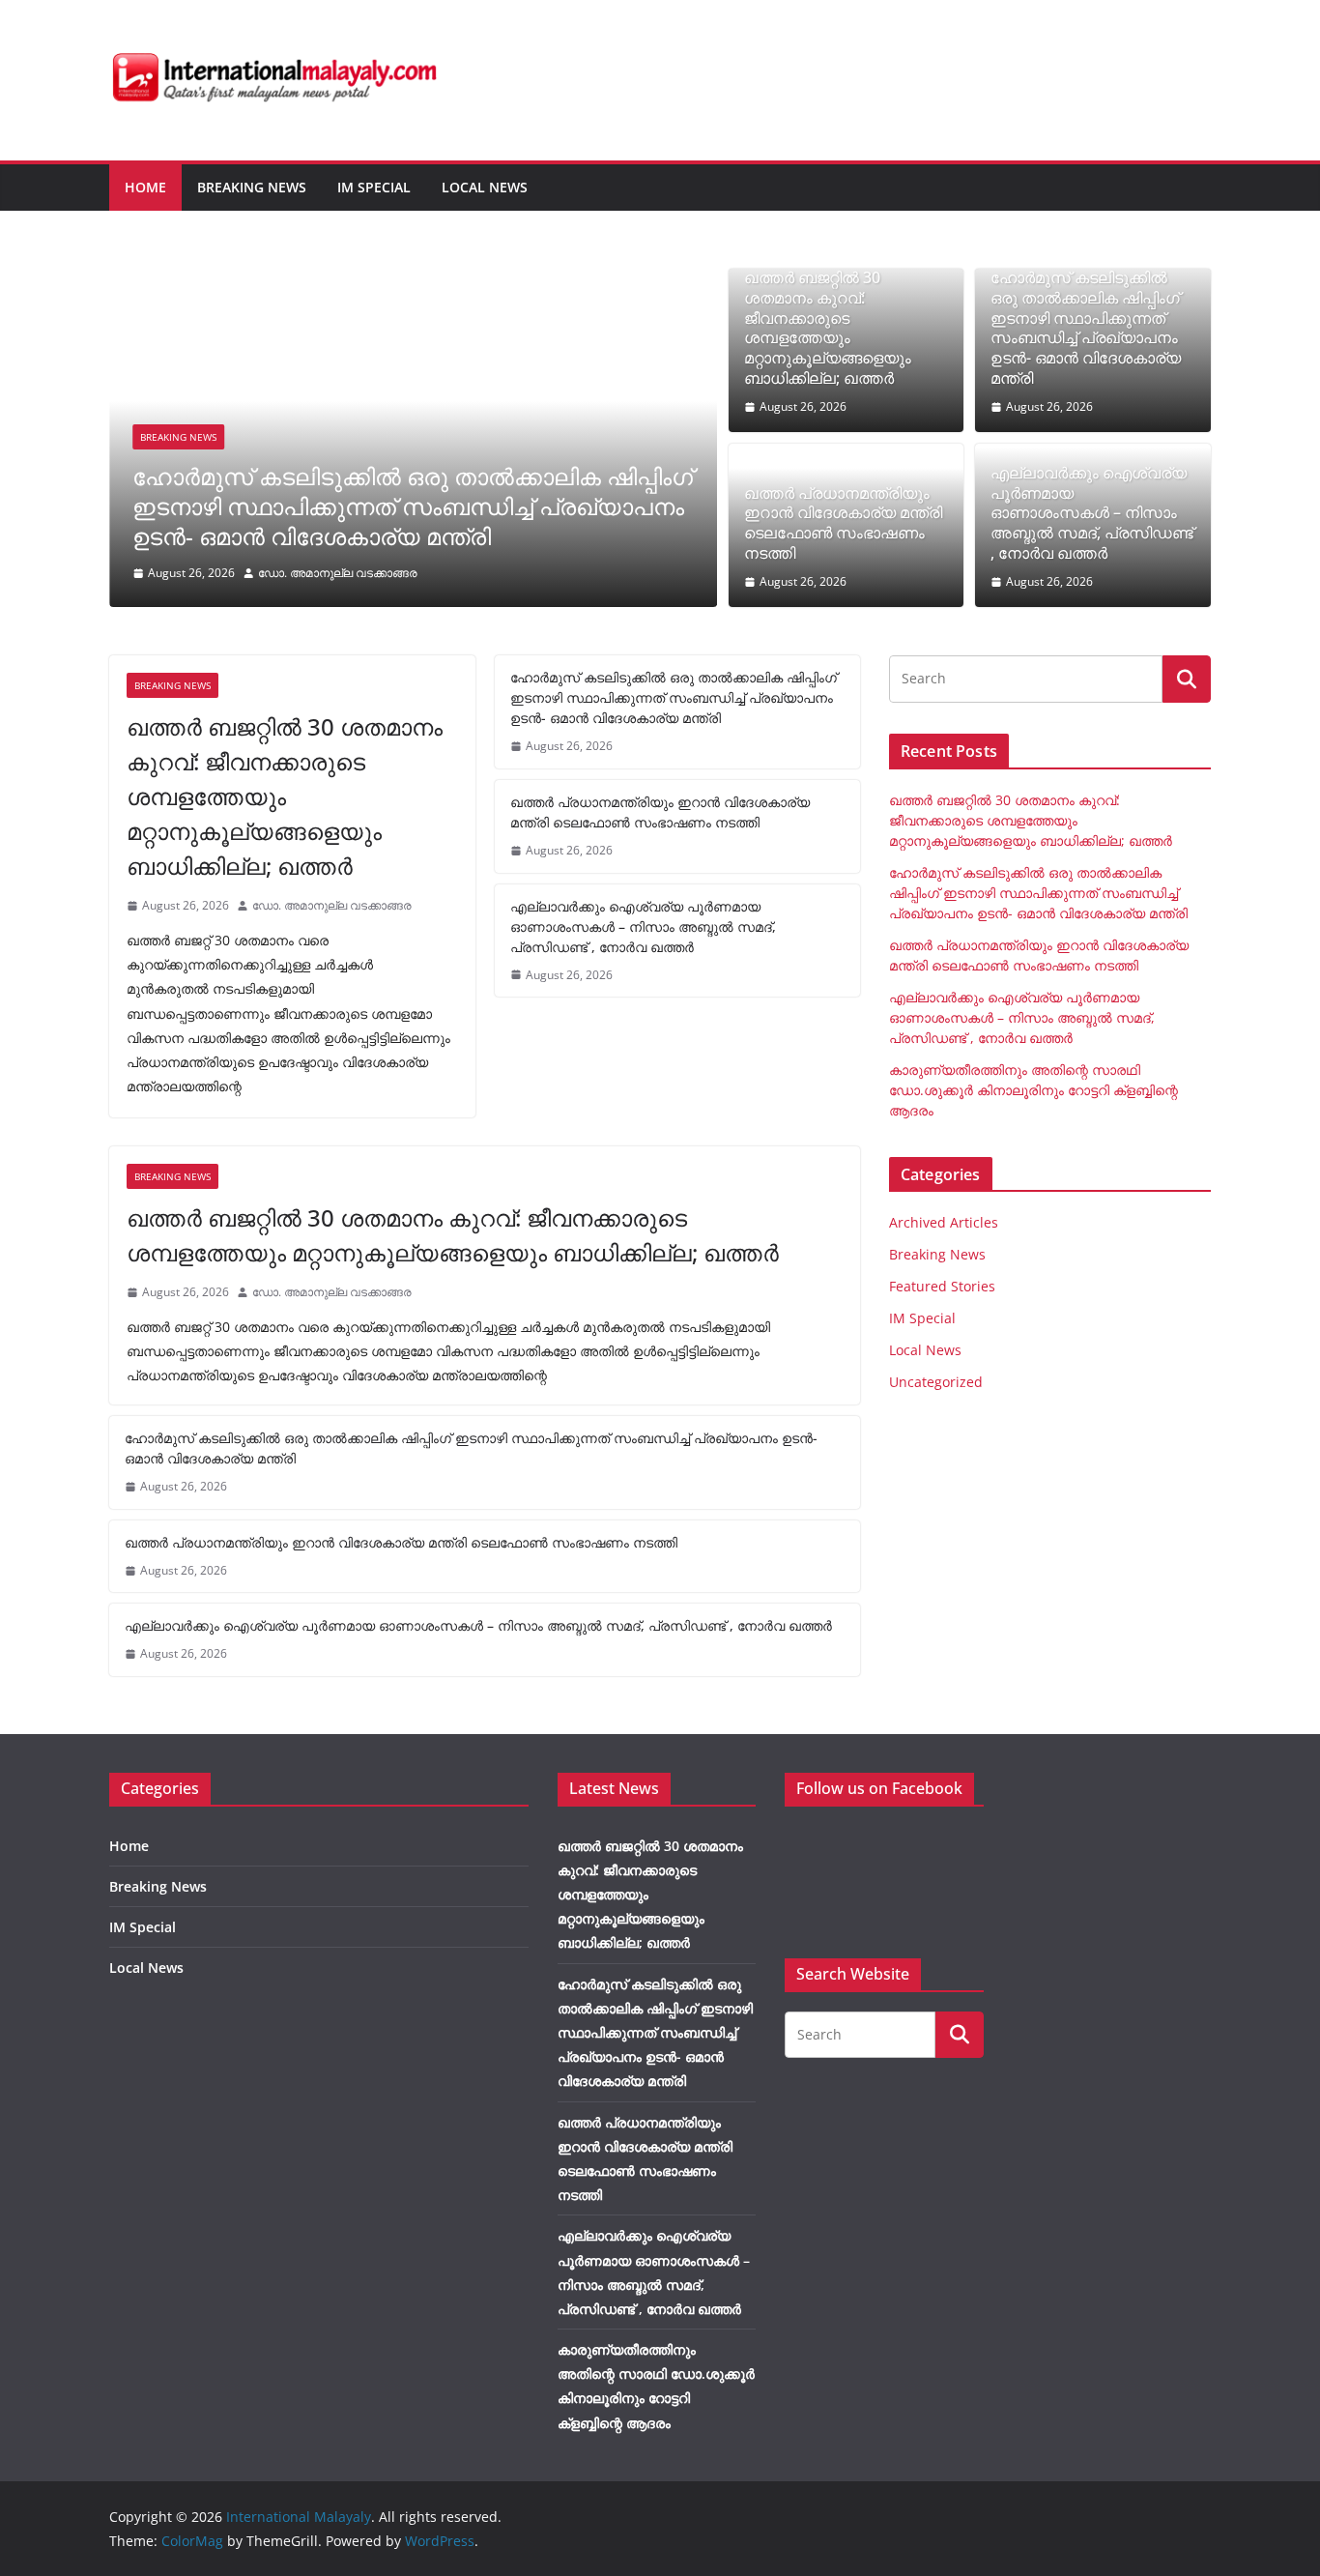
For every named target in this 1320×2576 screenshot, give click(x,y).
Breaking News (252, 187)
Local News (485, 187)
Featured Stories (942, 1286)
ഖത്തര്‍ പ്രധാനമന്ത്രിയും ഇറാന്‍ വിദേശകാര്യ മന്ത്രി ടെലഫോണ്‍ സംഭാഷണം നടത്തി (843, 523)
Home (145, 187)
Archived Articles (944, 1222)
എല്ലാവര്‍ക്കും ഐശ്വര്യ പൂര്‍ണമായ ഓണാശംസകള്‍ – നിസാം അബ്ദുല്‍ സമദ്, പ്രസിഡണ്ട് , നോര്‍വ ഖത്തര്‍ (1092, 513)
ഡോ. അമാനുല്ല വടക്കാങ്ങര (338, 573)
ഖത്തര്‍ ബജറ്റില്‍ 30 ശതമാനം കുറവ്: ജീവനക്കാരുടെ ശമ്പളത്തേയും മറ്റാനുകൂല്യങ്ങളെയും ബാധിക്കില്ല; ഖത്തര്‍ (828, 328)
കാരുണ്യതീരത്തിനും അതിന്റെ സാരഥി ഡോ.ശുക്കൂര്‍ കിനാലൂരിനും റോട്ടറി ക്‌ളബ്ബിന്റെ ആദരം (1033, 1090)
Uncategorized (936, 1382)
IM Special (374, 187)
